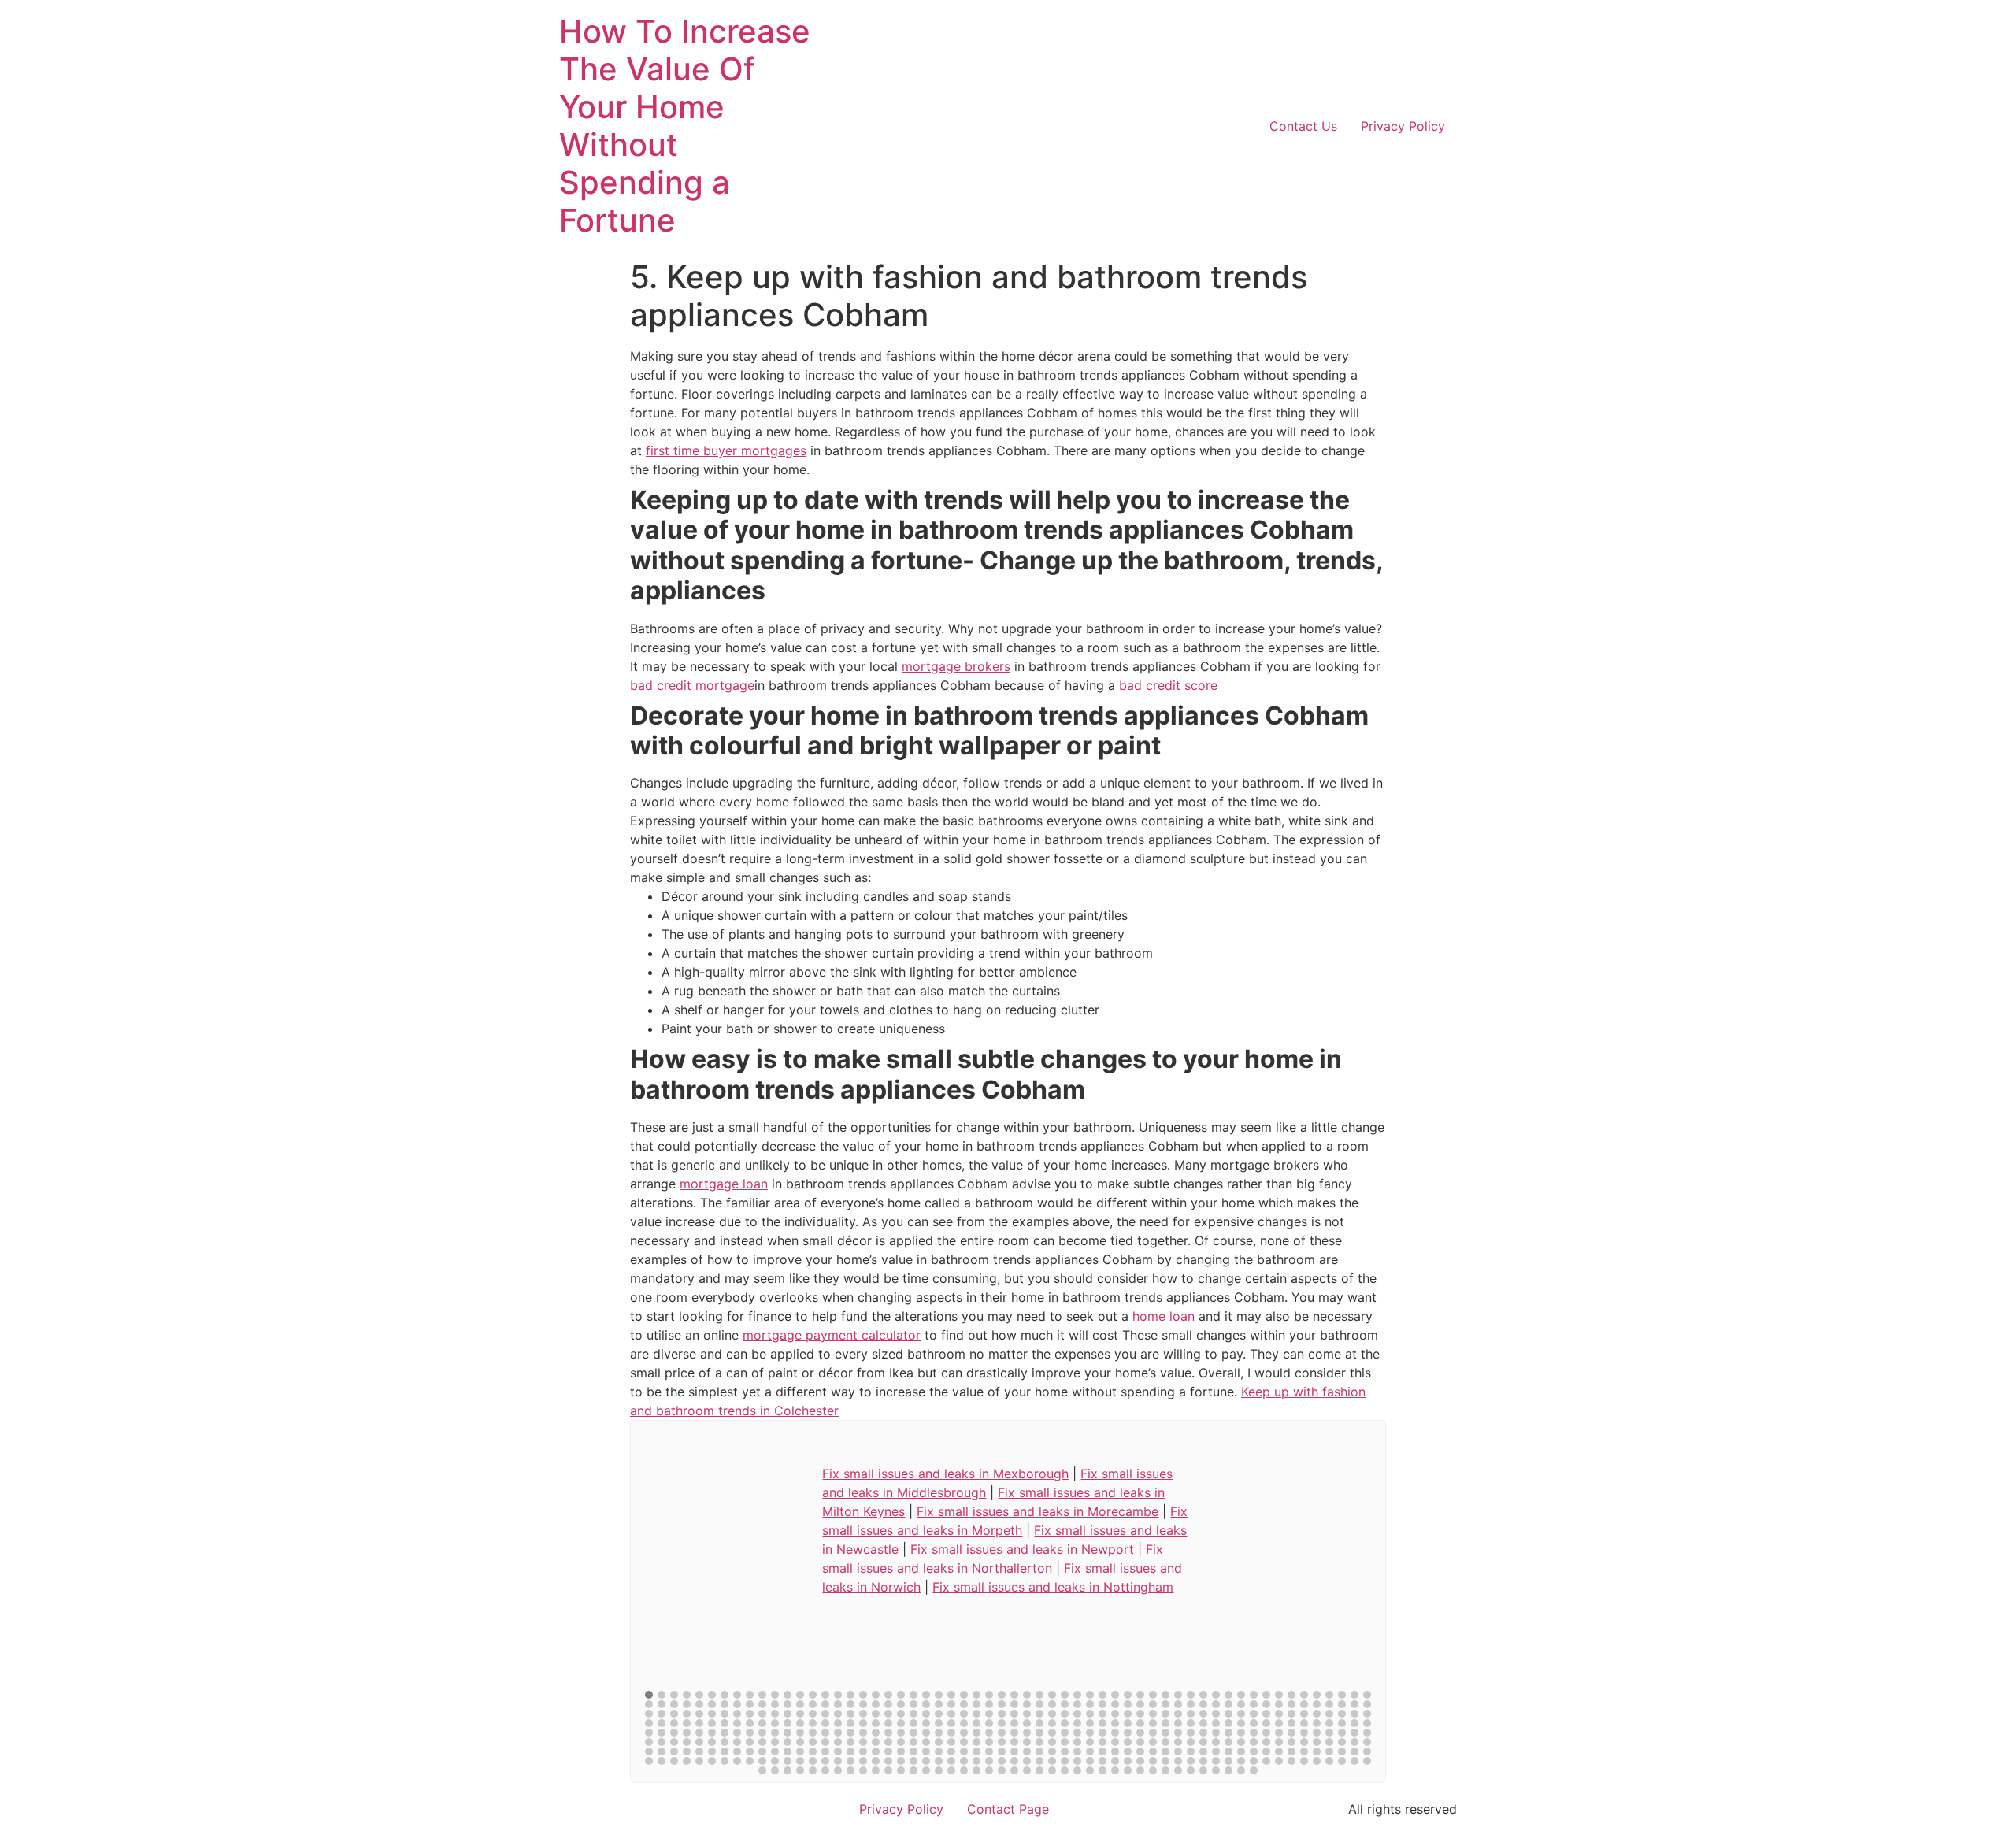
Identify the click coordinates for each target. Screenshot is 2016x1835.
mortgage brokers (956, 666)
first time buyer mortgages (726, 450)
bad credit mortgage (692, 685)
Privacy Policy (1403, 126)
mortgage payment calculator (832, 1335)
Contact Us (1303, 126)
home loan (1164, 1316)
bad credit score (1168, 685)
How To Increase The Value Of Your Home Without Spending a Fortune (685, 126)
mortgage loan (724, 1184)
